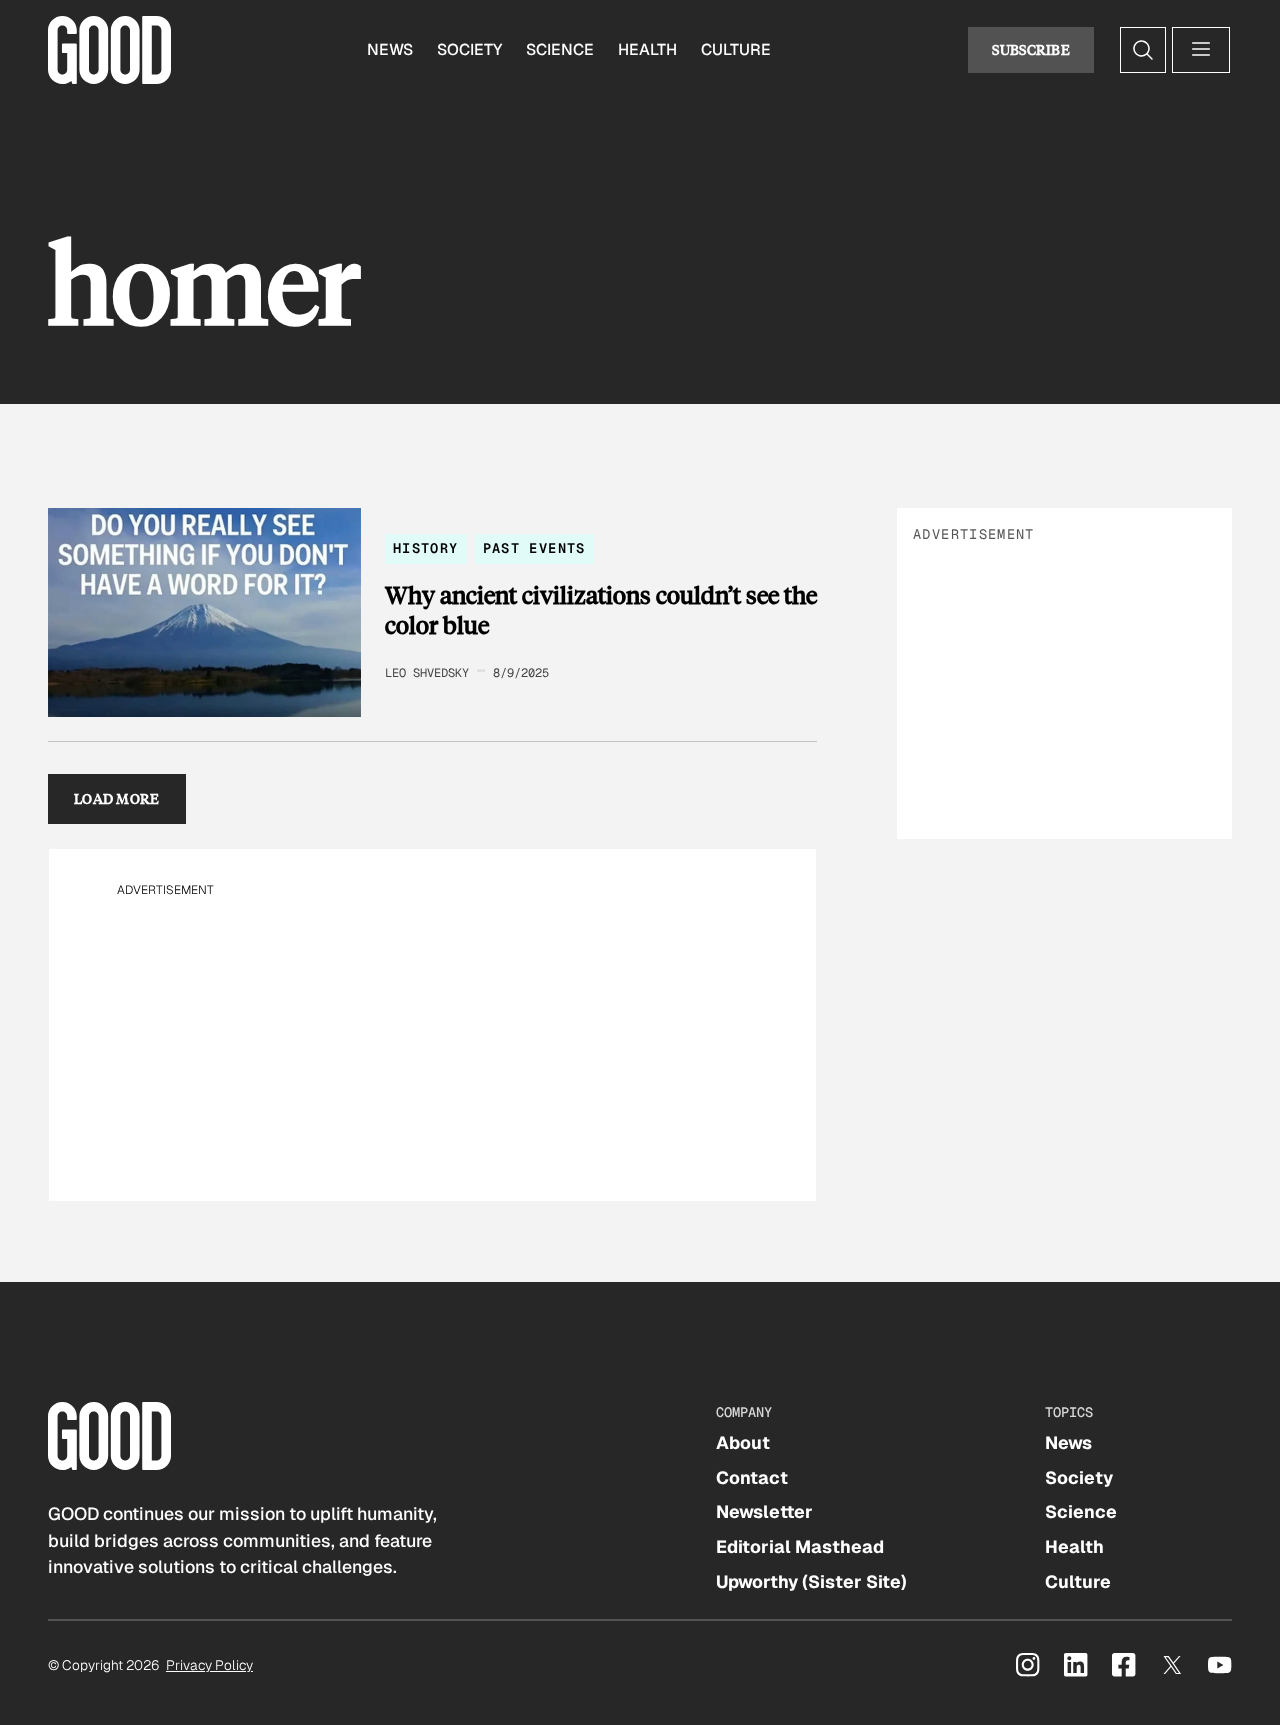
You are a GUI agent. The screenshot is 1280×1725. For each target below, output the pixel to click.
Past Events (534, 548)
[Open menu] (1201, 50)
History (426, 548)
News (390, 49)
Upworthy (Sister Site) (811, 1581)
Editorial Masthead (800, 1546)
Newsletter (764, 1511)
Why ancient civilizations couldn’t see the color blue (601, 609)
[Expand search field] (1143, 50)
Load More (117, 798)
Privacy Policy (209, 1665)
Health (647, 49)
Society (469, 49)
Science (560, 49)
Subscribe (1031, 49)
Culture (736, 49)
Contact (752, 1477)
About (743, 1442)
